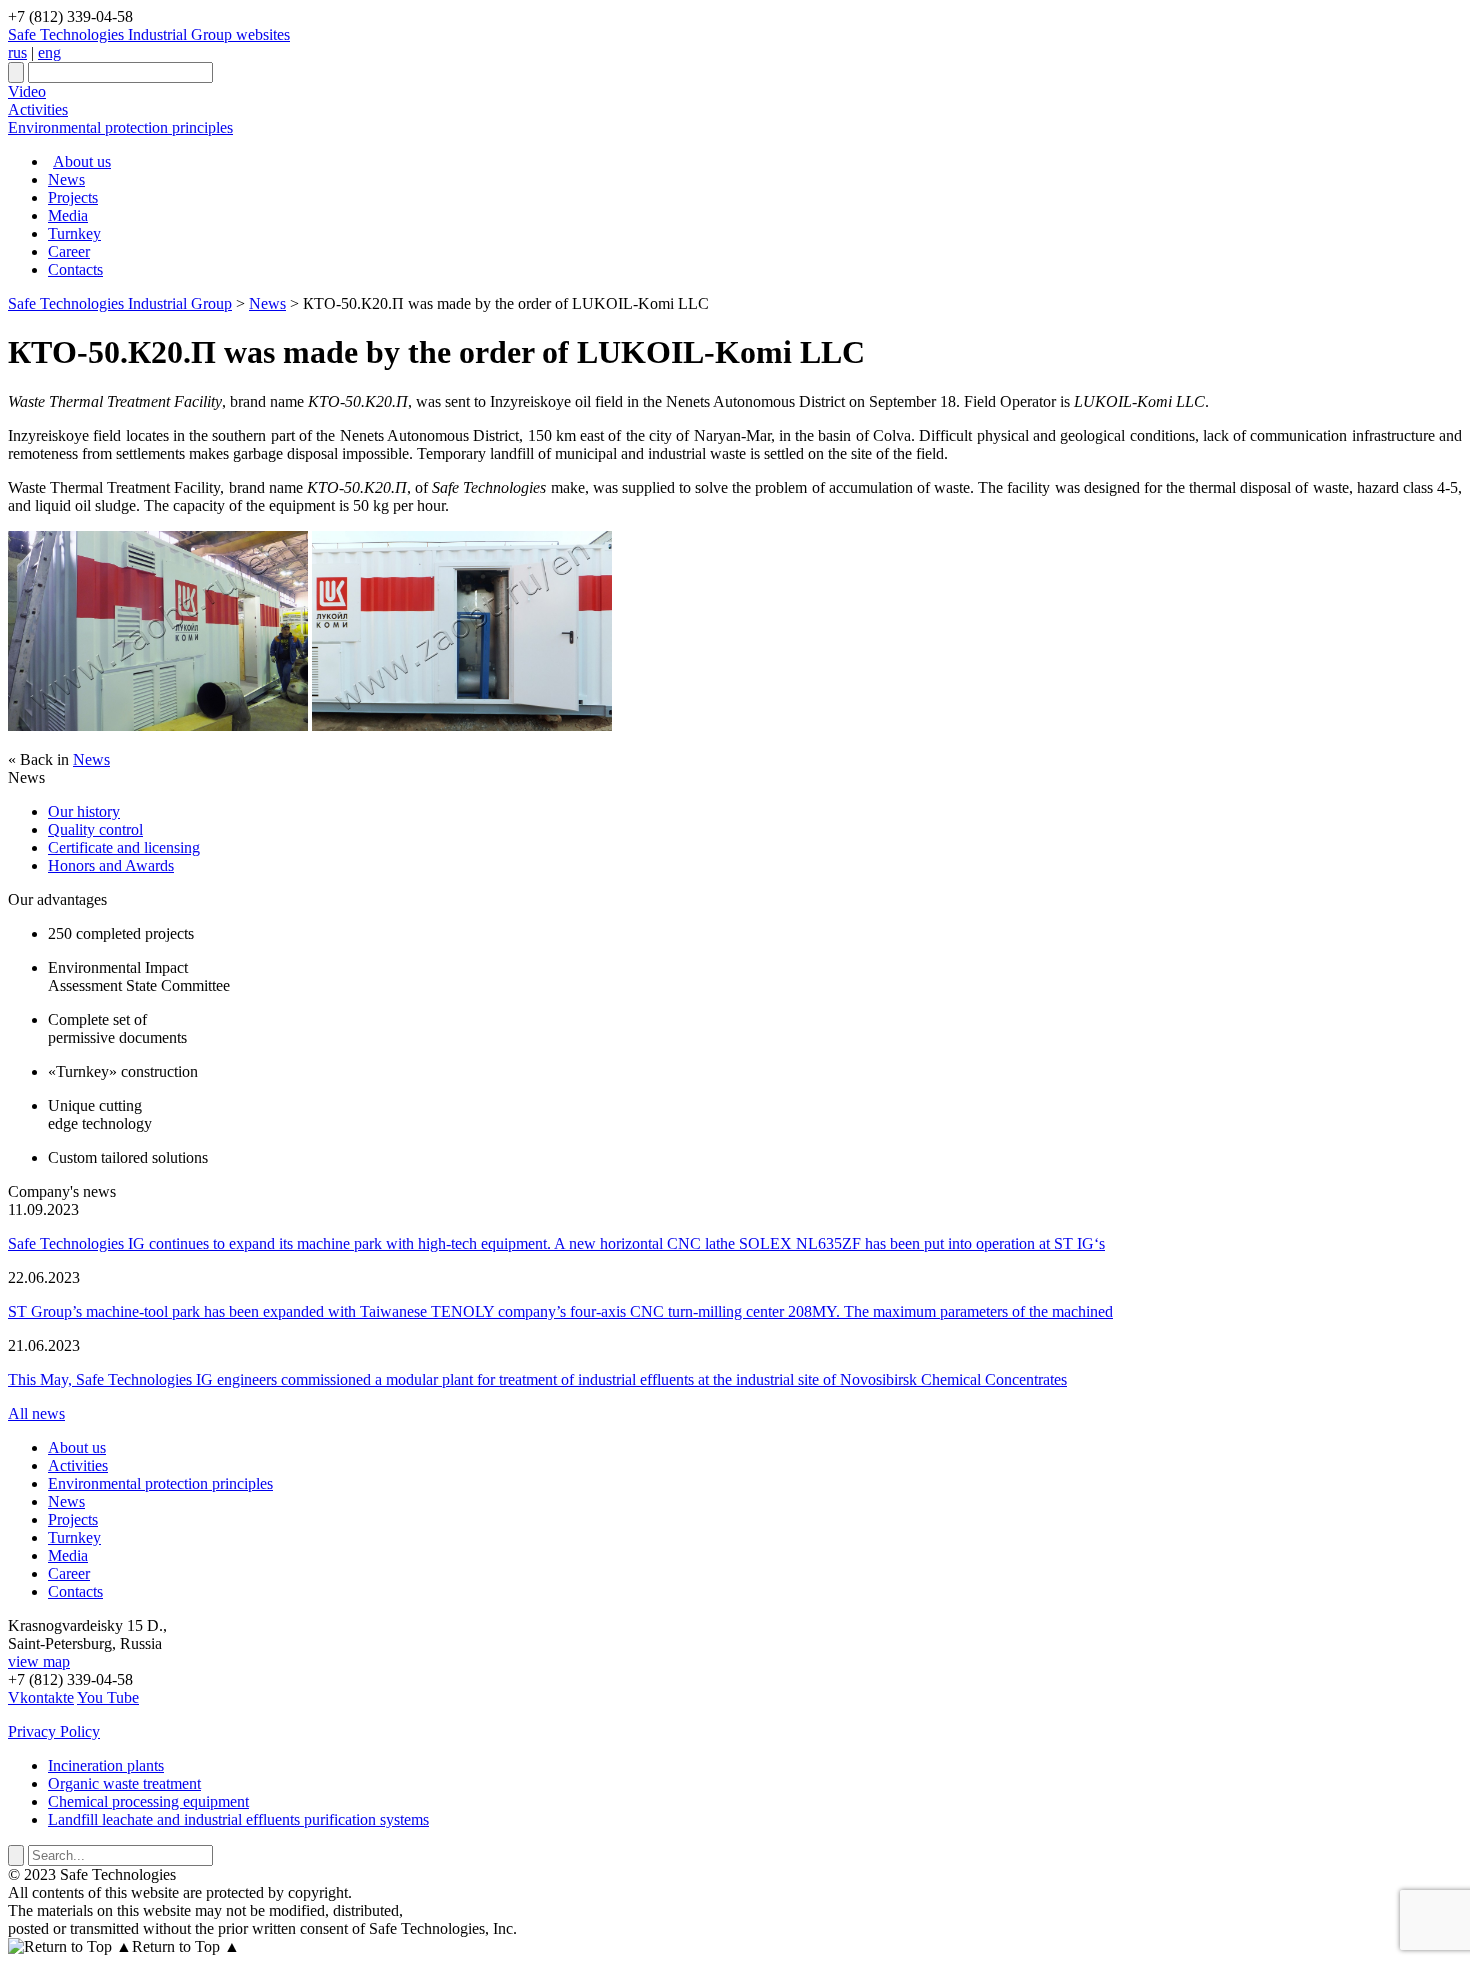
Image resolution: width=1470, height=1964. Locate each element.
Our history (84, 811)
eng (49, 52)
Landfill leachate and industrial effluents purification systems (238, 1819)
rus (17, 52)
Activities (38, 109)
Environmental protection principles (120, 127)
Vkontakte (41, 1697)
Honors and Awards (111, 865)
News (66, 179)
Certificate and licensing (124, 847)
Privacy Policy (54, 1731)
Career (69, 251)
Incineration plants (106, 1765)
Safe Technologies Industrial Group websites (149, 34)
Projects (73, 197)
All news (36, 1413)
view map (39, 1661)
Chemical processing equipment (148, 1801)
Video (27, 91)
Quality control (95, 829)
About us (82, 161)
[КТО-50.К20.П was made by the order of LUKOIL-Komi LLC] (158, 725)
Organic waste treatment (124, 1783)
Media (68, 215)
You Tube (108, 1697)
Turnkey (74, 233)
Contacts (75, 269)
